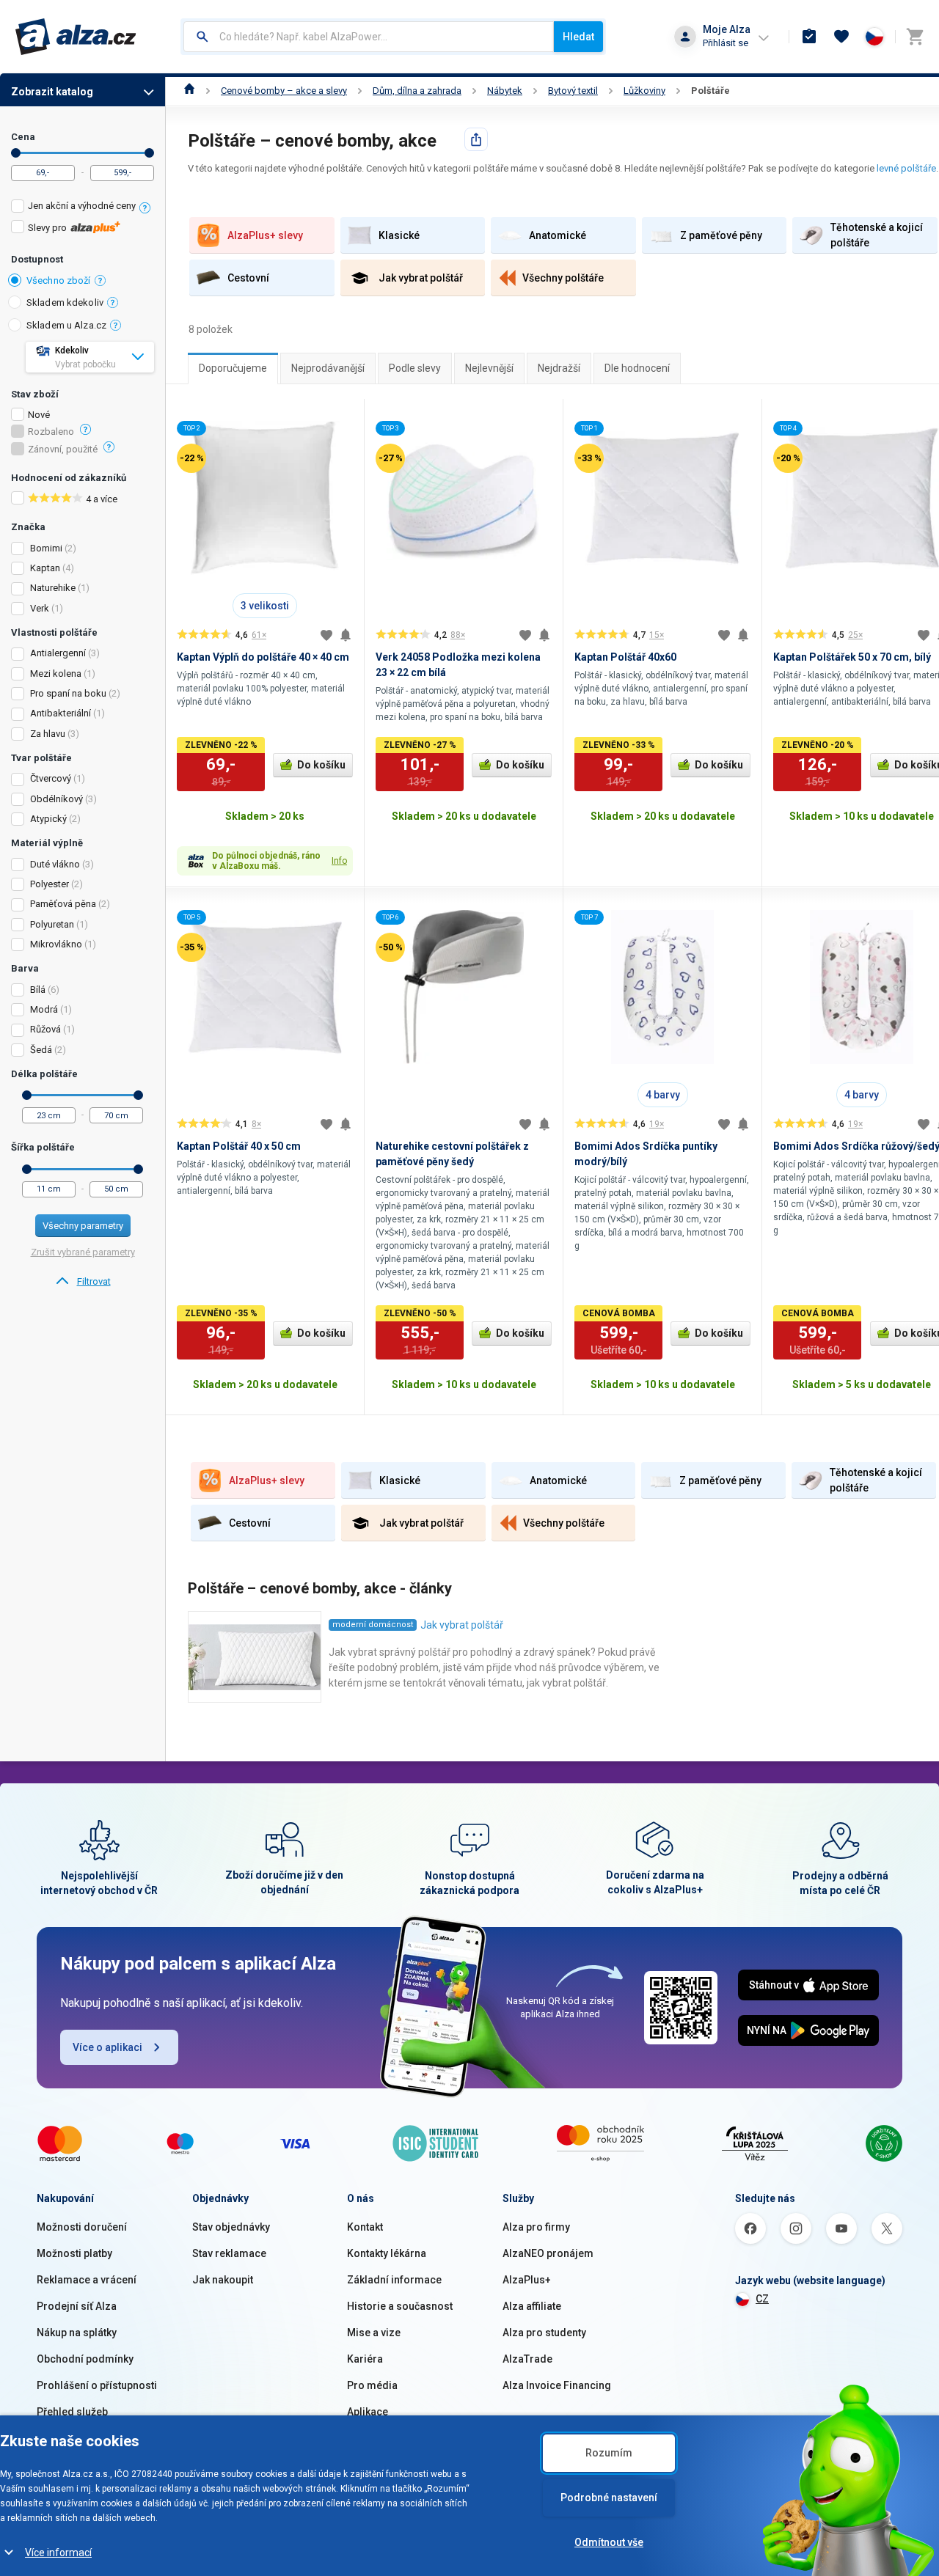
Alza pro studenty (544, 2333)
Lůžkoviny (644, 91)
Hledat (578, 37)
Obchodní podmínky (85, 2359)
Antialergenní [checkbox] (58, 653)
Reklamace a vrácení (87, 2280)
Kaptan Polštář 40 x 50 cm (239, 1146)
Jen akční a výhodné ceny (82, 206)
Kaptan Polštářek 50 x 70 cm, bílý (852, 657)
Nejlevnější (489, 368)
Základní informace (394, 2280)
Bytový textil (573, 91)
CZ (762, 2299)
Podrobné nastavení (609, 2498)
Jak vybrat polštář (462, 1625)
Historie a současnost (400, 2306)
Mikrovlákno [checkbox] (56, 944)
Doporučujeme (233, 368)
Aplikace (368, 2412)
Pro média (372, 2385)
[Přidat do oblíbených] (326, 635)
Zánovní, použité (63, 449)
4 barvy (663, 1095)
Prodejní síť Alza (77, 2306)
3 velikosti (265, 606)
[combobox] (369, 37)
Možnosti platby (74, 2253)
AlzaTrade (527, 2359)
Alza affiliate (532, 2306)
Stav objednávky (231, 2227)
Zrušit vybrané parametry (83, 1252)
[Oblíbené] (841, 37)
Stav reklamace (229, 2253)
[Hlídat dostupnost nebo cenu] (346, 635)
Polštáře (710, 91)
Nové (39, 415)
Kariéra (365, 2359)
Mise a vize (374, 2333)
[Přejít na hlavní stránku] (76, 37)
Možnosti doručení (82, 2227)
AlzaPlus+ (527, 2280)
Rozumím (609, 2453)
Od (16, 153)
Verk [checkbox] (40, 608)
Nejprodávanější (328, 368)
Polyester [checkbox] (50, 884)
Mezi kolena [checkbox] (56, 674)
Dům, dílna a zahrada (417, 91)
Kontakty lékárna (387, 2253)
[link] (83, 1282)
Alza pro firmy (536, 2227)
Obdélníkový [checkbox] (56, 799)
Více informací (58, 2553)
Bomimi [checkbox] (46, 548)
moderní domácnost (373, 1625)
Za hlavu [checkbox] (48, 734)
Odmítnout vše (609, 2542)
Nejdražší (559, 368)
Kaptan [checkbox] (45, 568)
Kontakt (365, 2227)
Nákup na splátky (77, 2333)
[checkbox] (83, 208)
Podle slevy (415, 368)
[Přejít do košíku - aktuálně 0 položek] (915, 37)
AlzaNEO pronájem (548, 2253)
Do (149, 153)
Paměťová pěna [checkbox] (63, 904)
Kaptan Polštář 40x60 (625, 657)
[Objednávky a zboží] (809, 37)
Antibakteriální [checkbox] (61, 713)
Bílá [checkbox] (38, 990)
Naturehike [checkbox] (53, 588)
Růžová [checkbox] (45, 1029)
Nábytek (505, 91)
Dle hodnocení (637, 368)
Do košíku (321, 765)
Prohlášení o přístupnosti (97, 2385)
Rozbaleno (51, 432)
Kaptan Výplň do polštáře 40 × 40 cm (263, 657)
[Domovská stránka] (190, 91)
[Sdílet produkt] (476, 139)
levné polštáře (906, 168)
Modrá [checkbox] (44, 1009)
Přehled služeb (72, 2412)
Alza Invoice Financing (557, 2385)
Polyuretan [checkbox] (52, 924)
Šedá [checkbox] (41, 1050)
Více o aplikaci (107, 2047)
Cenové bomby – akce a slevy (284, 91)
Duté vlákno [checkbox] (55, 864)
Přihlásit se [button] (726, 43)
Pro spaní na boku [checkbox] (68, 693)
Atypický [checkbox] (48, 819)
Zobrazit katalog (52, 92)
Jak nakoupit (223, 2280)
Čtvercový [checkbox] (51, 778)
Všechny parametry (83, 1226)
